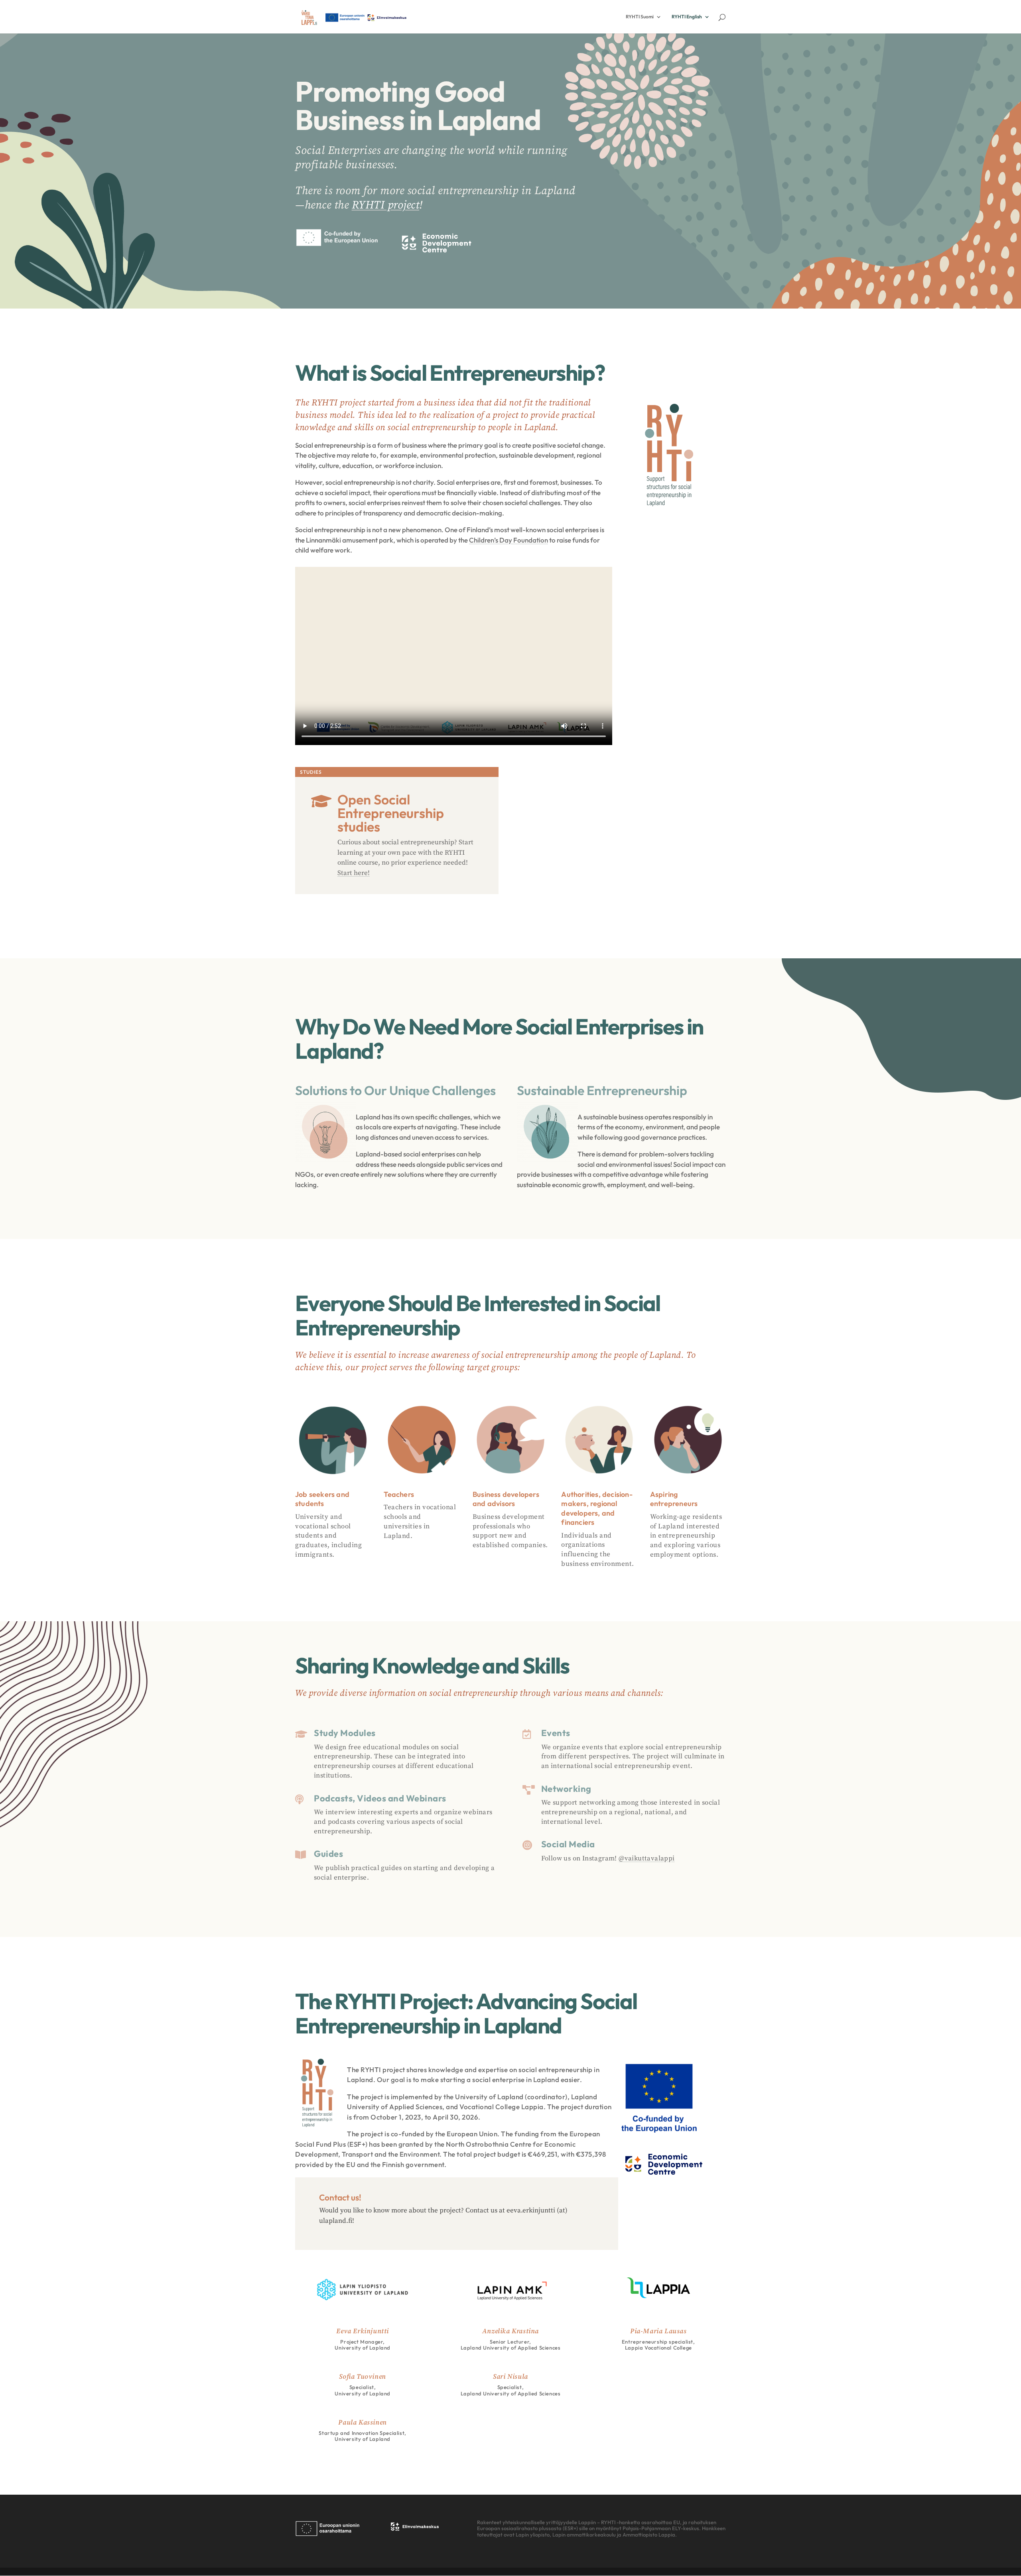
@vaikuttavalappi (647, 1858)
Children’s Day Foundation (509, 540)
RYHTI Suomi (640, 17)
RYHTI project (386, 205)
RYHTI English (687, 17)
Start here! (354, 873)
